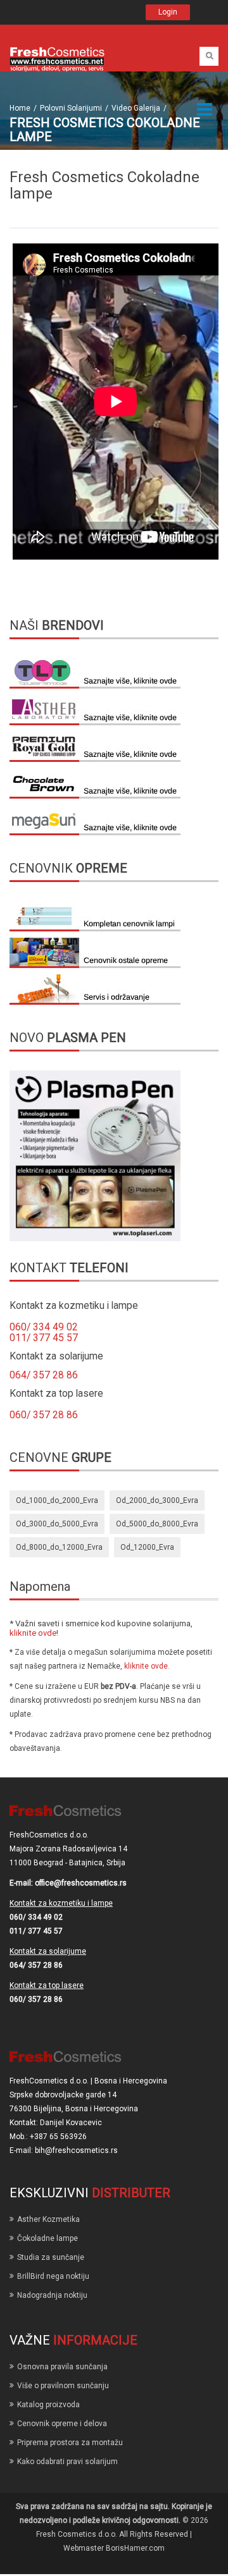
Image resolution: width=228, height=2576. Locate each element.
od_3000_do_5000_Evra (57, 1524)
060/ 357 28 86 (44, 1415)
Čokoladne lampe (47, 2238)
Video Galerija (136, 108)
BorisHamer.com (135, 2548)
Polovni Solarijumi (71, 108)
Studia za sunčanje (51, 2257)
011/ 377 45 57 (44, 1338)
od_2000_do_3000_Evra (157, 1500)
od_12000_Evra (147, 1547)
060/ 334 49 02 (44, 1327)
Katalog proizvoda (48, 2405)
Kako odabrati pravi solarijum (67, 2462)
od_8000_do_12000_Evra (59, 1547)
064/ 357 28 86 (44, 1375)
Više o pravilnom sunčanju (63, 2386)
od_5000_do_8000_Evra (157, 1524)
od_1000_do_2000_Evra (57, 1500)
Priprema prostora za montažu (70, 2443)
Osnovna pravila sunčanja (62, 2367)
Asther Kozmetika (48, 2219)
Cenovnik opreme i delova (62, 2424)
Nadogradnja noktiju (52, 2295)
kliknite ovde (33, 1633)
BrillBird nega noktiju (53, 2276)
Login (168, 12)
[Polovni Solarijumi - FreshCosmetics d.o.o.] (57, 59)
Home (20, 108)
